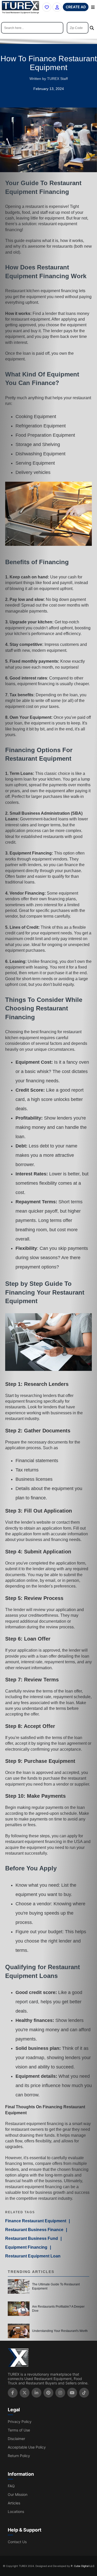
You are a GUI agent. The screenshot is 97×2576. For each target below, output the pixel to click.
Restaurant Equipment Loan (33, 2256)
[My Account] (57, 7)
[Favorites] (47, 7)
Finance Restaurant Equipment (36, 2221)
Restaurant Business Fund (32, 2238)
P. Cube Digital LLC (83, 2566)
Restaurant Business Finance (34, 2230)
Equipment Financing (26, 2247)
